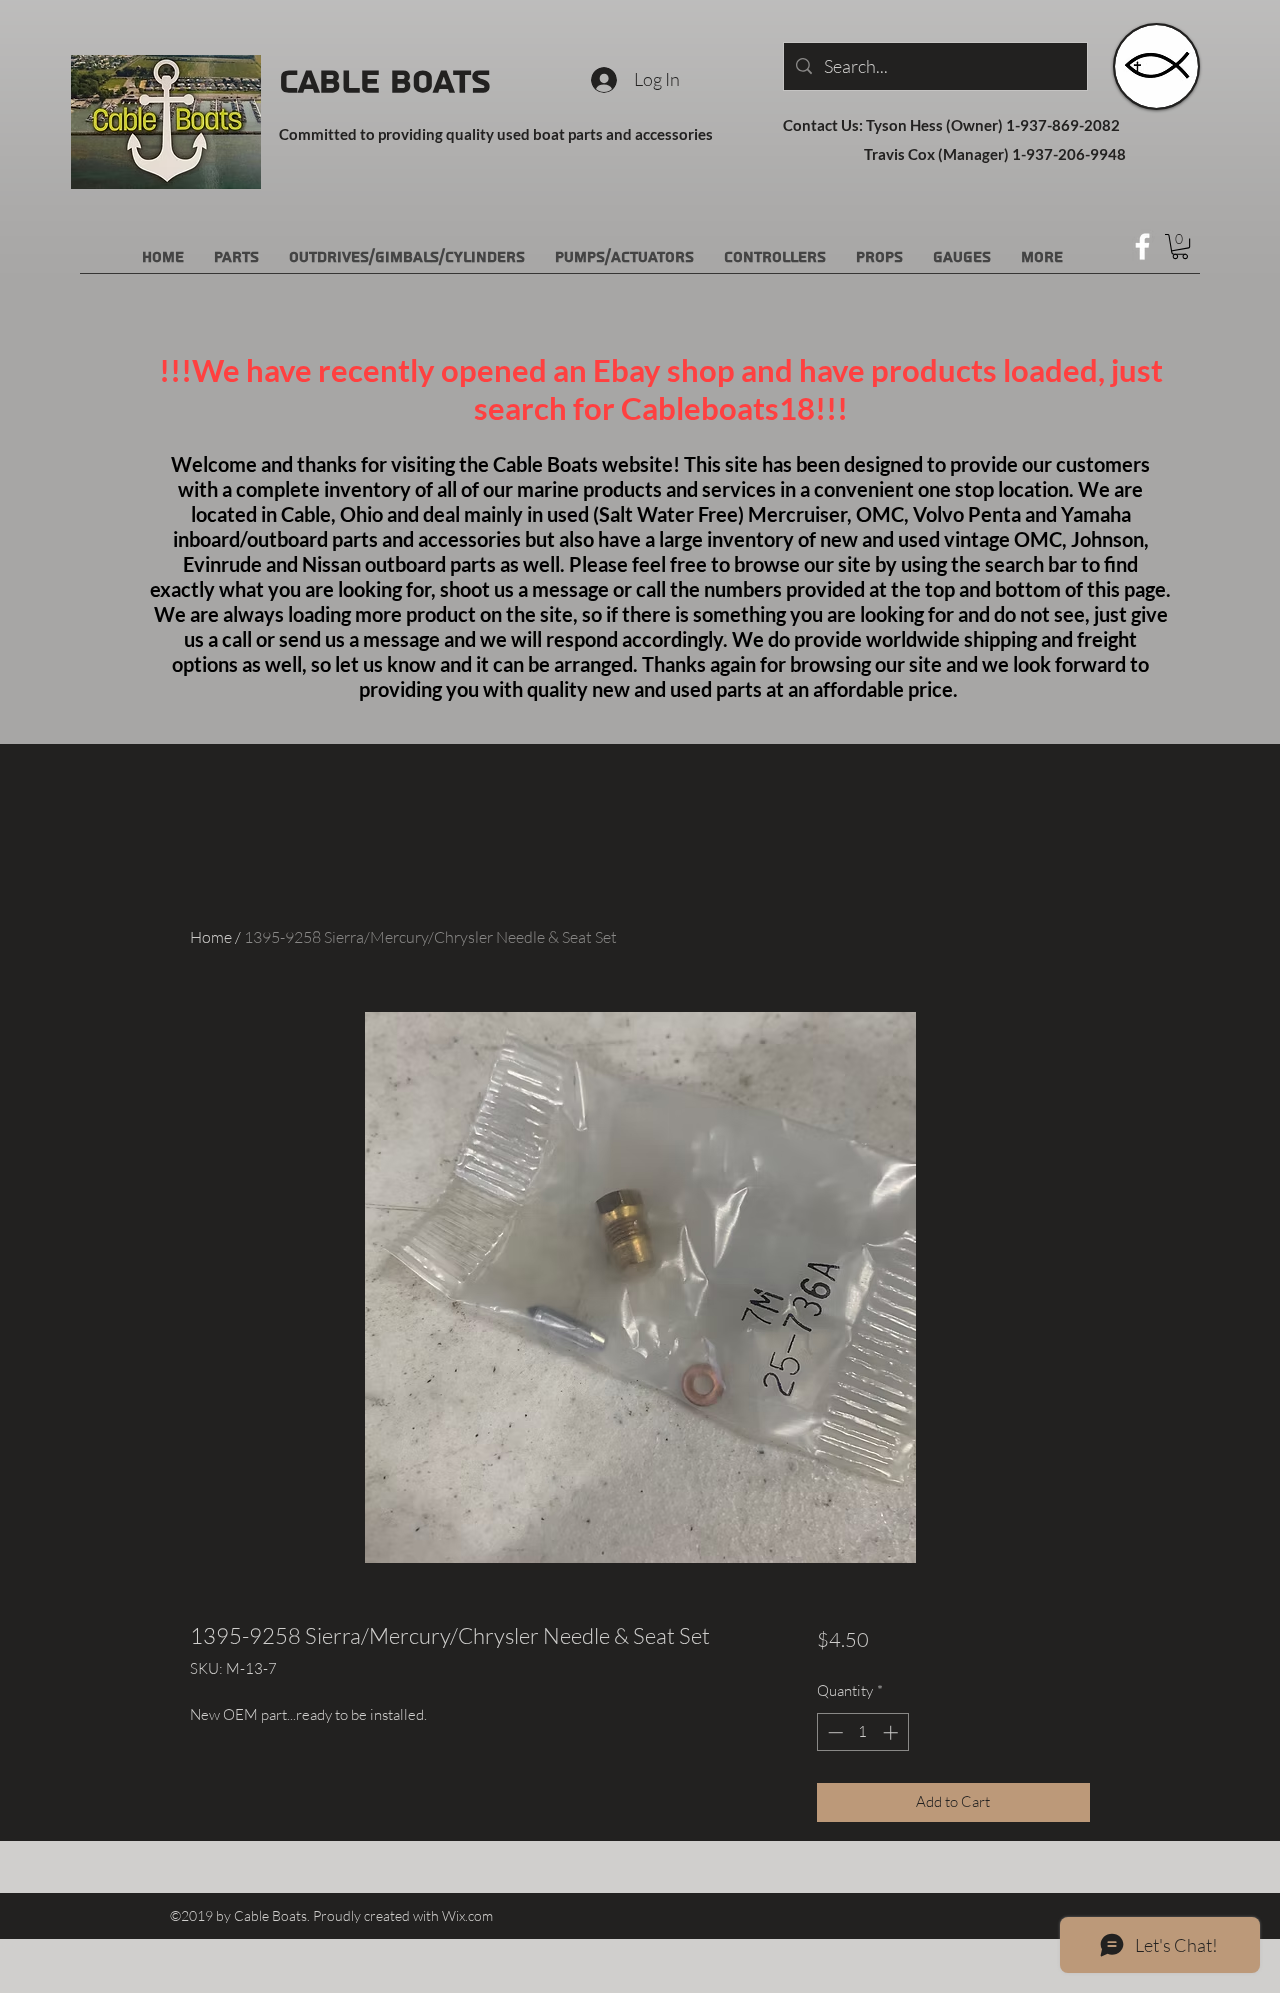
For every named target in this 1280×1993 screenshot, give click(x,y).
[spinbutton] (862, 1732)
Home (211, 937)
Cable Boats (385, 82)
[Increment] (892, 1732)
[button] (1180, 246)
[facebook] (1142, 246)
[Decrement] (833, 1732)
